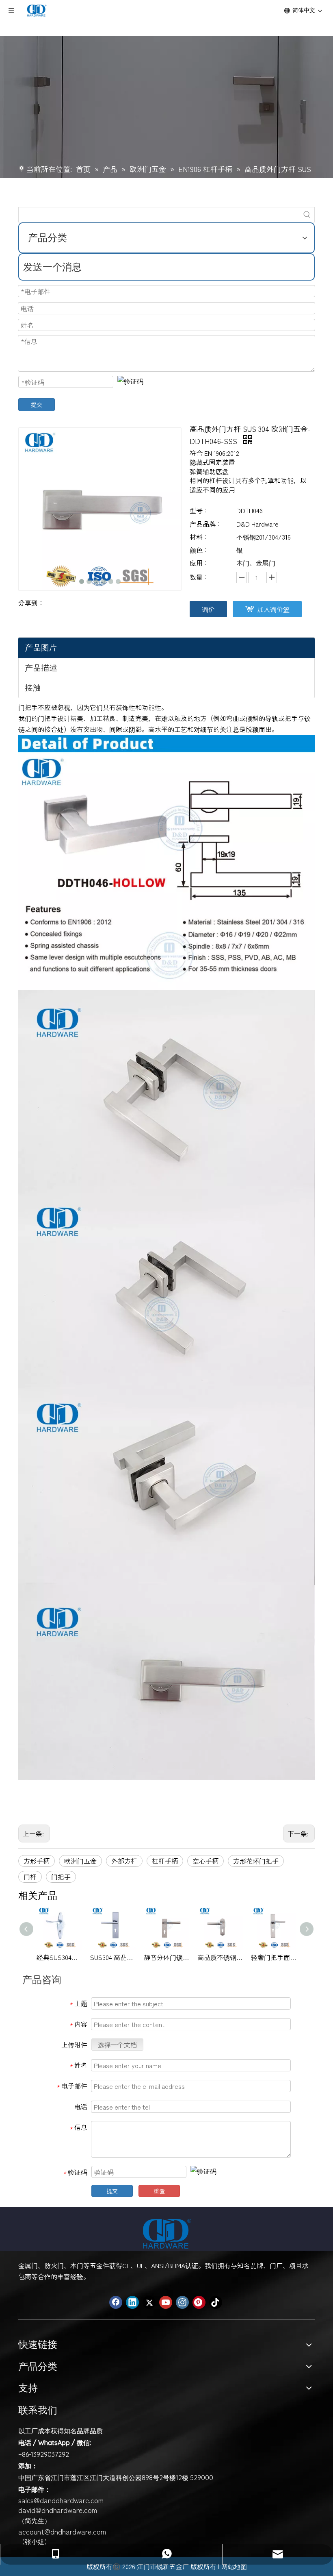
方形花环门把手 (256, 1861)
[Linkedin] (132, 2302)
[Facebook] (116, 2302)
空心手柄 (205, 1861)
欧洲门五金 (80, 1861)
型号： (199, 510)
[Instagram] (182, 2302)
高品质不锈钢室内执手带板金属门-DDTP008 (220, 1957)
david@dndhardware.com (58, 2510)
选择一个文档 (117, 2045)
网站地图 (234, 2566)
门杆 (30, 1877)
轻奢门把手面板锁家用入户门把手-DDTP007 (274, 1957)
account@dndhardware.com (62, 2531)
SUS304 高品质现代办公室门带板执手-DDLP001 (113, 1957)
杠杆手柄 (165, 1861)
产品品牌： (206, 524)
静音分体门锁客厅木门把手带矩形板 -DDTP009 (166, 1957)
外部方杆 (124, 1861)
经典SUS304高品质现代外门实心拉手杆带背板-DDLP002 (59, 1957)
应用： (199, 563)
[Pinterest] (199, 2302)
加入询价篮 (273, 609)
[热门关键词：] (307, 215)
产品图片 (41, 647)
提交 (37, 405)
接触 (33, 687)
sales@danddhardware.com (61, 2500)
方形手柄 (37, 1861)
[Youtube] (166, 2302)
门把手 (61, 1877)
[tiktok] (216, 2302)
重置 (159, 2191)
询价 (208, 609)
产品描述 (41, 667)
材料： (199, 537)
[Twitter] (149, 2302)
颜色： (199, 550)
